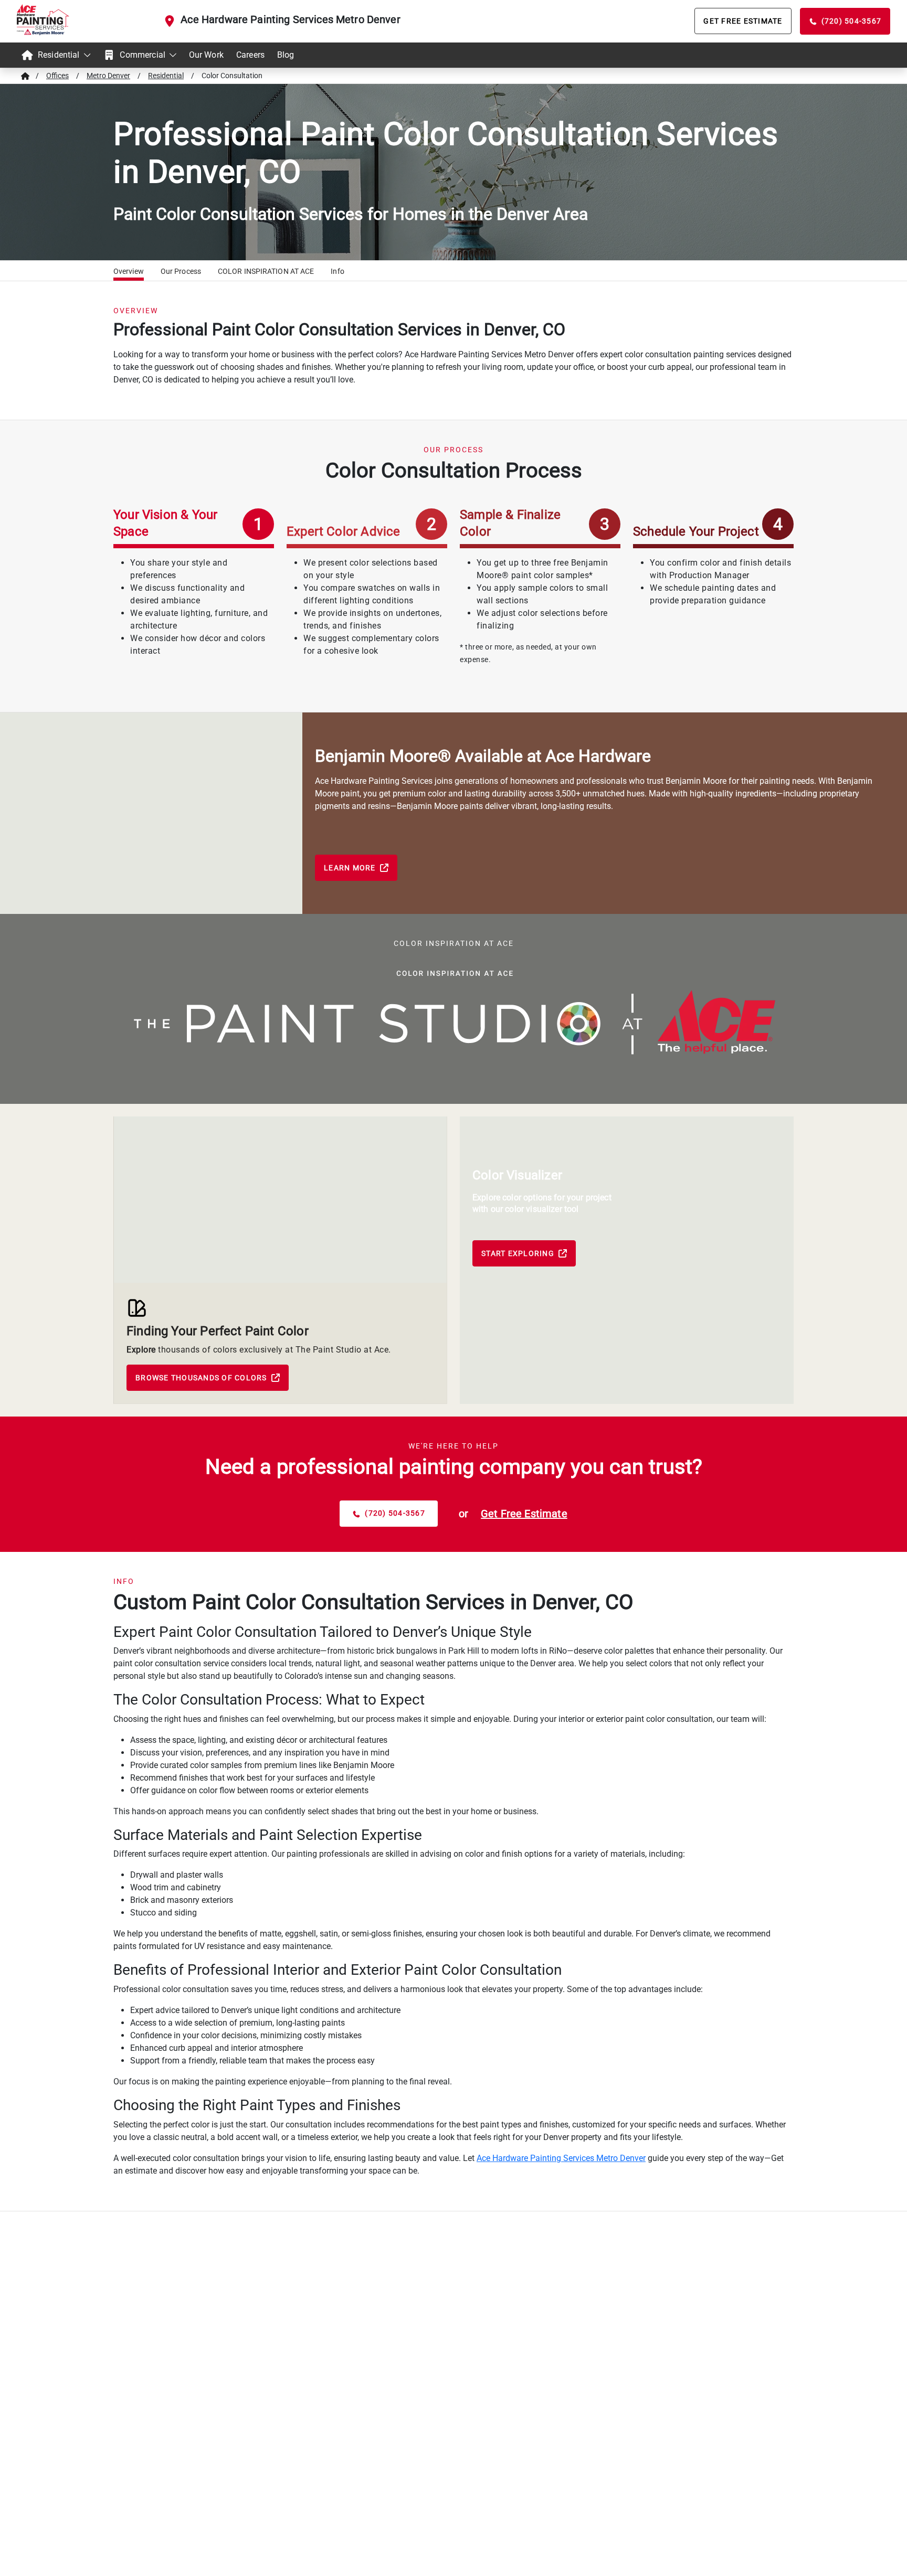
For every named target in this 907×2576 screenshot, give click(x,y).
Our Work (206, 55)
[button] (129, 273)
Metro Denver (108, 76)
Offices (57, 76)
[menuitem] (56, 55)
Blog (286, 55)
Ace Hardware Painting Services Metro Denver (290, 19)
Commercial (143, 55)
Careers (250, 55)
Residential (59, 55)
